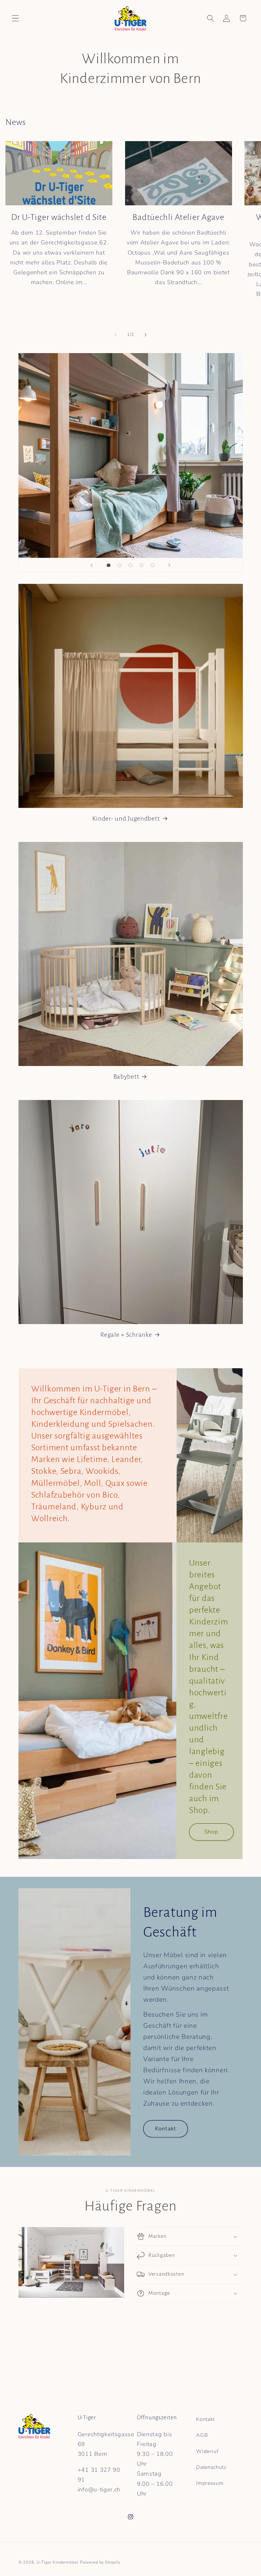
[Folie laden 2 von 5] (120, 565)
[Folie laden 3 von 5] (131, 565)
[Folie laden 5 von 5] (153, 565)
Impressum (210, 2483)
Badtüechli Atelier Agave (178, 217)
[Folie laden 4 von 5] (141, 565)
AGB (202, 2435)
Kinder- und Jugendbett (126, 819)
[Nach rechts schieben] (145, 335)
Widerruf (207, 2451)
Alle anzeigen (239, 124)
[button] (15, 18)
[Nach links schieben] (116, 335)
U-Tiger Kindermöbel (58, 2562)
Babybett (126, 1077)
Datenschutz (211, 2467)
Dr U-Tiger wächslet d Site (59, 217)
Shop (211, 1832)
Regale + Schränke (126, 1335)
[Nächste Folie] (169, 565)
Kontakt (166, 2129)
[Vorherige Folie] (92, 565)
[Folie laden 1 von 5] (109, 565)
